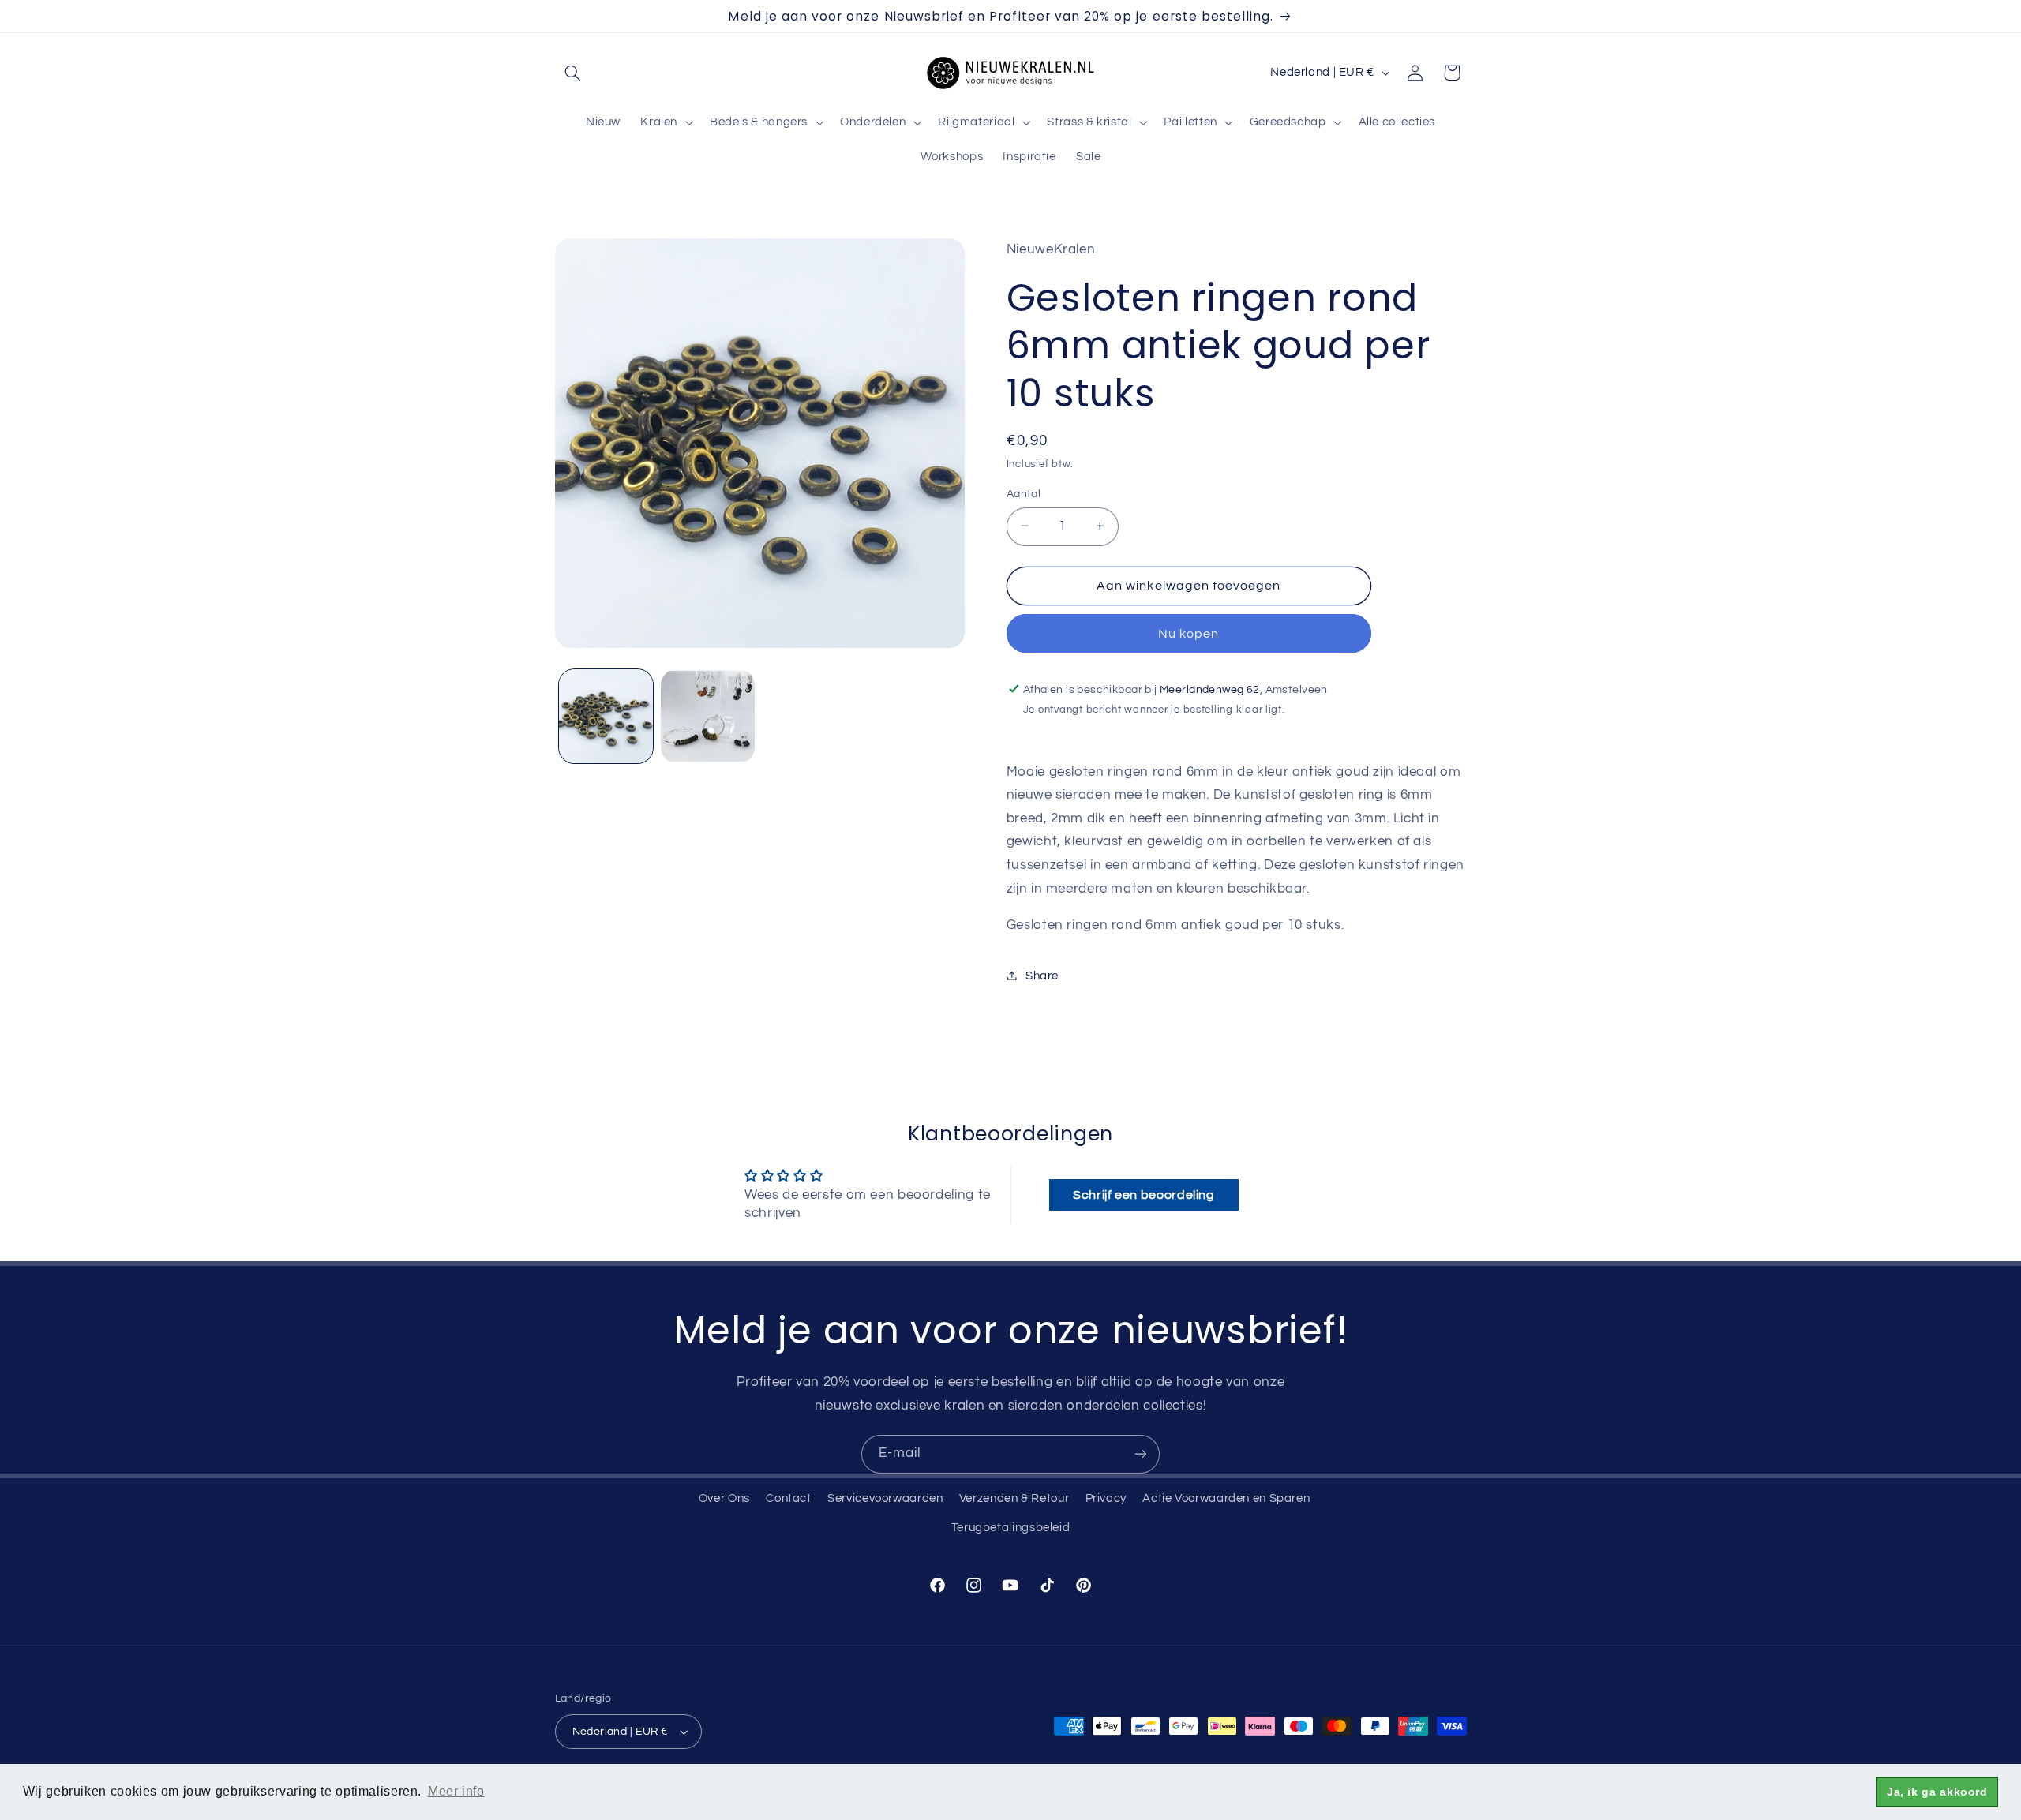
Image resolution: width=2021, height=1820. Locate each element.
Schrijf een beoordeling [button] (1144, 1195)
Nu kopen (1189, 633)
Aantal (1024, 493)
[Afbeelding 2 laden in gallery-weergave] (708, 716)
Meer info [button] (456, 1791)
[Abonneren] (1141, 1454)
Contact (788, 1498)
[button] (573, 73)
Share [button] (1042, 975)
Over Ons (724, 1498)
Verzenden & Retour (1014, 1498)
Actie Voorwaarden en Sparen (1226, 1498)
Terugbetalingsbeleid (1011, 1528)
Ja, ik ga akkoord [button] (1937, 1792)
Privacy (1106, 1498)
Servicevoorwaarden (885, 1498)
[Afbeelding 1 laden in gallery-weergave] (606, 716)
